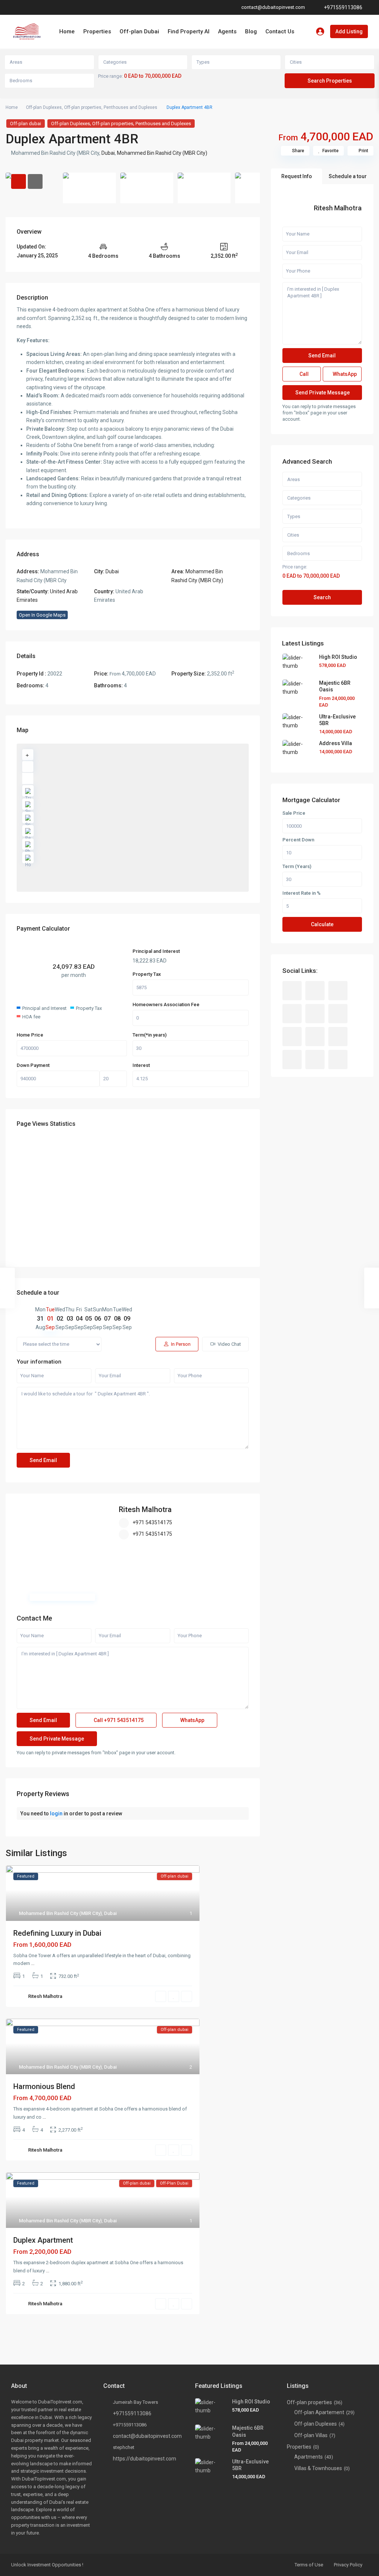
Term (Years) (297, 867)
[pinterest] (46, 7)
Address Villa (336, 743)
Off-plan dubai (26, 124)
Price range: (110, 76)
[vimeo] (66, 7)
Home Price (30, 1035)
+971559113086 (343, 7)
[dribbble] (292, 1014)
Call (118, 1720)
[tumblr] (292, 1037)
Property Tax (147, 974)
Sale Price (294, 813)
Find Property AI (189, 31)
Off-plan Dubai (139, 31)
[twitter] (338, 991)
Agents (227, 31)
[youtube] (56, 7)
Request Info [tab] (297, 176)
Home (67, 31)
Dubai (108, 153)
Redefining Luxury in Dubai (57, 1933)
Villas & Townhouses (318, 2468)
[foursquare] (338, 1060)
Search (322, 597)
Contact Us (280, 31)
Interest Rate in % (301, 893)
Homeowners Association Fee (166, 1005)
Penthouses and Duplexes (130, 107)
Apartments (308, 2457)
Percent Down (298, 840)
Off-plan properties (83, 107)
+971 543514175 (152, 1522)
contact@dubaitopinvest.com (147, 2436)
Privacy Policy (348, 2565)
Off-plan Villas (311, 2435)
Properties (97, 31)
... (33, 1963)
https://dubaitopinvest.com (145, 2459)
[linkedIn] (36, 7)
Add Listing (349, 31)
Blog (251, 31)
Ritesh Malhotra (145, 1509)
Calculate (322, 924)
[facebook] (16, 7)
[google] (26, 7)
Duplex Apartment (43, 2240)
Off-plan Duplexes (44, 107)
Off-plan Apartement (319, 2412)
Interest (141, 1065)
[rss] (315, 991)
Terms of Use (309, 2565)
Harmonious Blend (44, 2086)
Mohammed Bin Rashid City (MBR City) (162, 153)
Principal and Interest (156, 951)
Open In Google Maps (42, 615)
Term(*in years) (150, 1035)
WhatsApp (192, 1720)
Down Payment (33, 1065)
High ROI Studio (338, 657)
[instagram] (76, 7)
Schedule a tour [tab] (348, 176)
